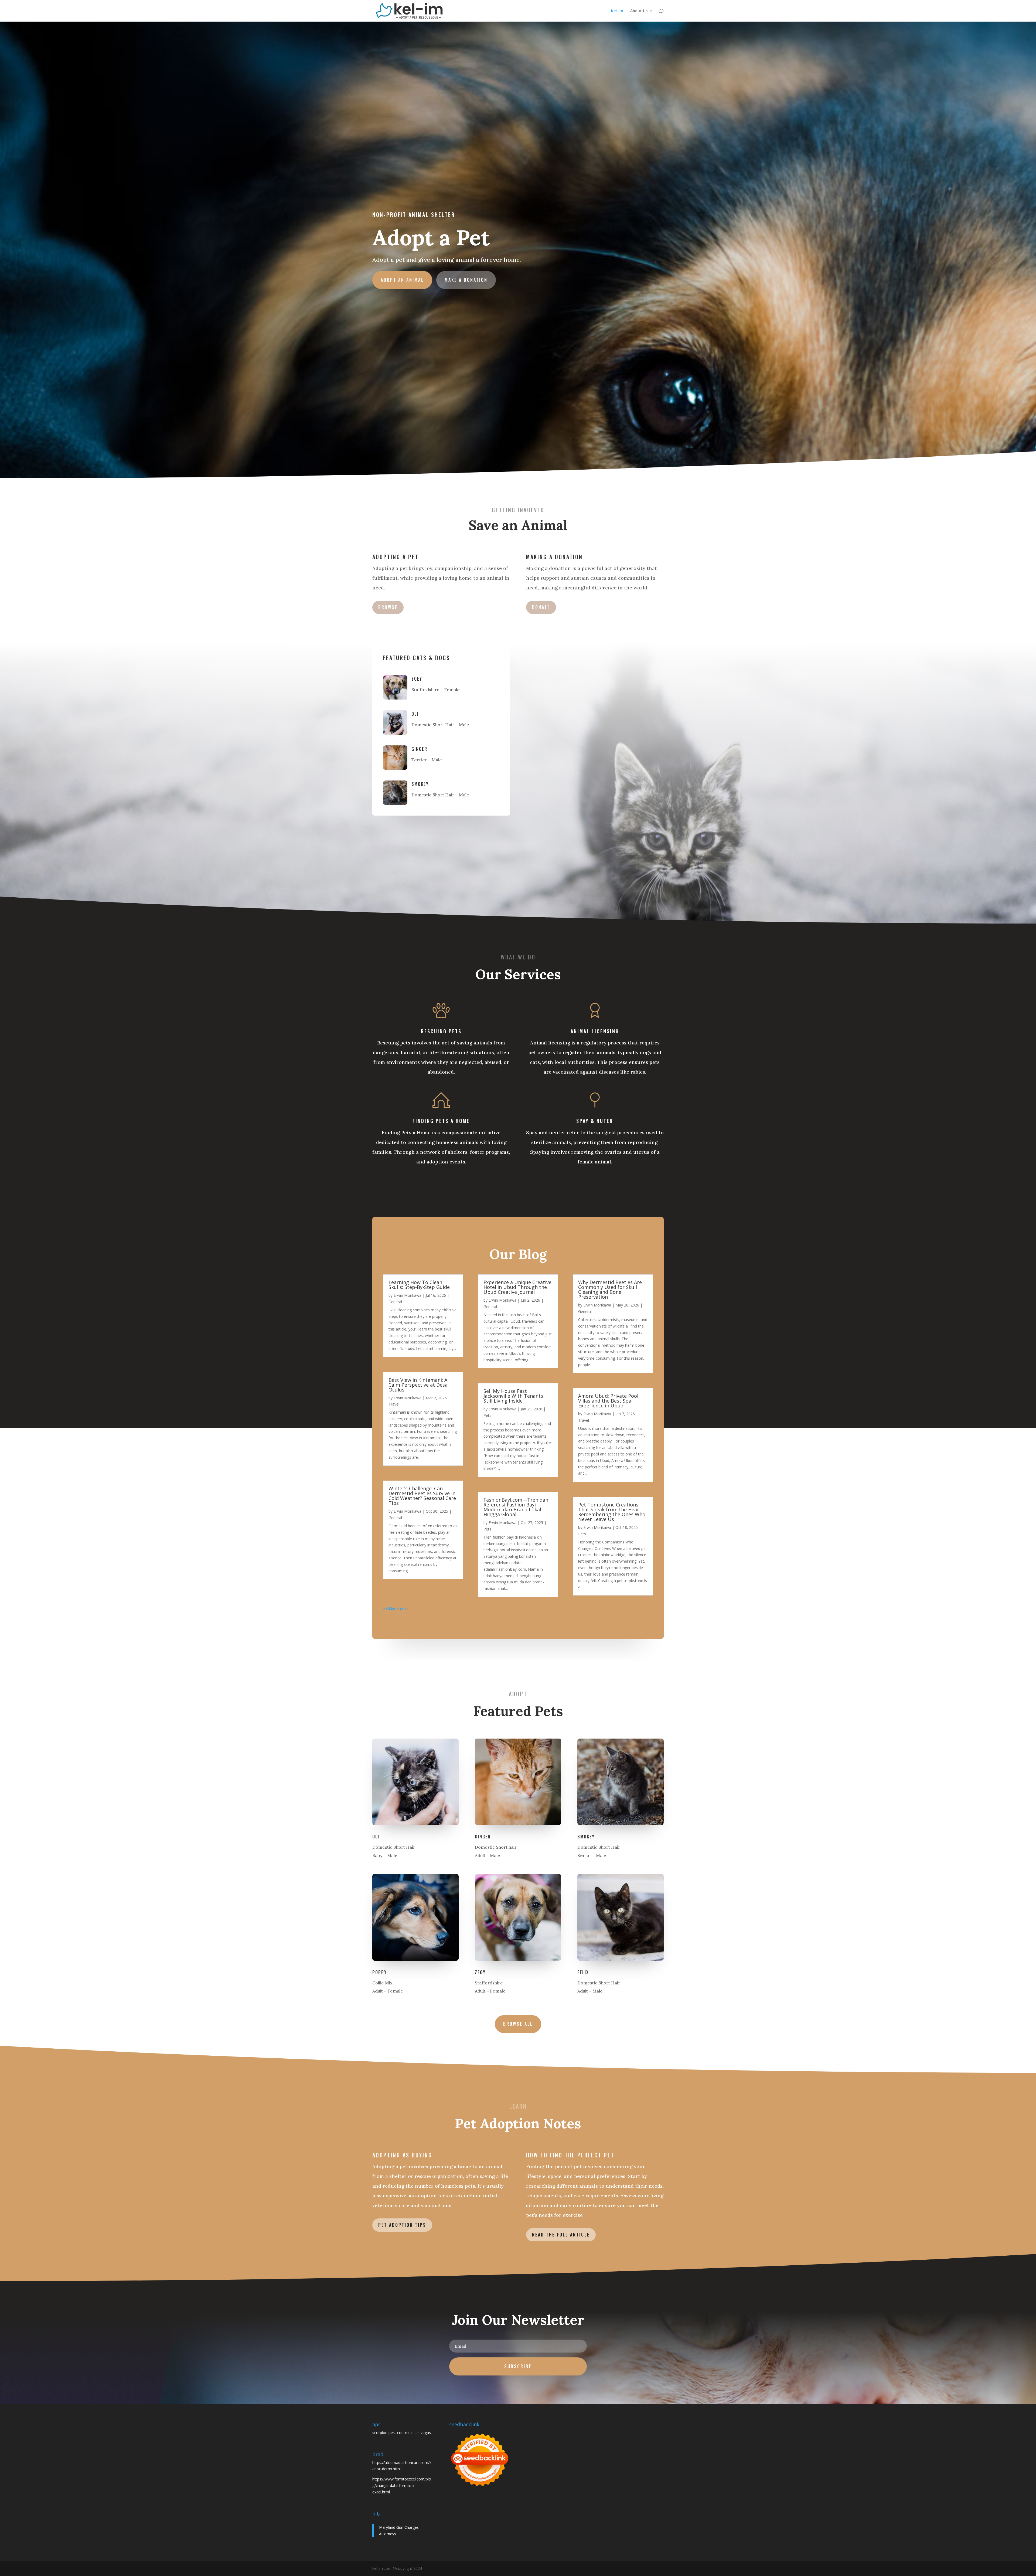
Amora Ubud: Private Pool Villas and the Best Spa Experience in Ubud (608, 1401)
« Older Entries (396, 1608)
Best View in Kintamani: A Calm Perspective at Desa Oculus (418, 1385)
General (395, 1302)
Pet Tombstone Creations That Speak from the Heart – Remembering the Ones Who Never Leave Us (612, 1512)
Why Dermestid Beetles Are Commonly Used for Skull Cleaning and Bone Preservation (610, 1289)
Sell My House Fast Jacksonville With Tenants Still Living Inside (513, 1396)
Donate (541, 607)
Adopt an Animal (402, 280)
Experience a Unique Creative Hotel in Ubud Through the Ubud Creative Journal (517, 1287)
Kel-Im (617, 11)
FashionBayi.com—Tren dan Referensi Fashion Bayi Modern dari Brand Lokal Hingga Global (516, 1507)
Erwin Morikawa (408, 1295)
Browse (388, 607)
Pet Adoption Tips (402, 2225)
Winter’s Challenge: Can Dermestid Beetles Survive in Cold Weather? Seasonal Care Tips (422, 1496)
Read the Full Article (561, 2235)
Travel (394, 1404)
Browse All (518, 2024)
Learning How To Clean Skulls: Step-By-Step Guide (419, 1285)
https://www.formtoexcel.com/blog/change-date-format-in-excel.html (402, 2485)
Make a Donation (466, 280)
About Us (639, 11)
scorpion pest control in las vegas (402, 2433)
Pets (487, 1415)
